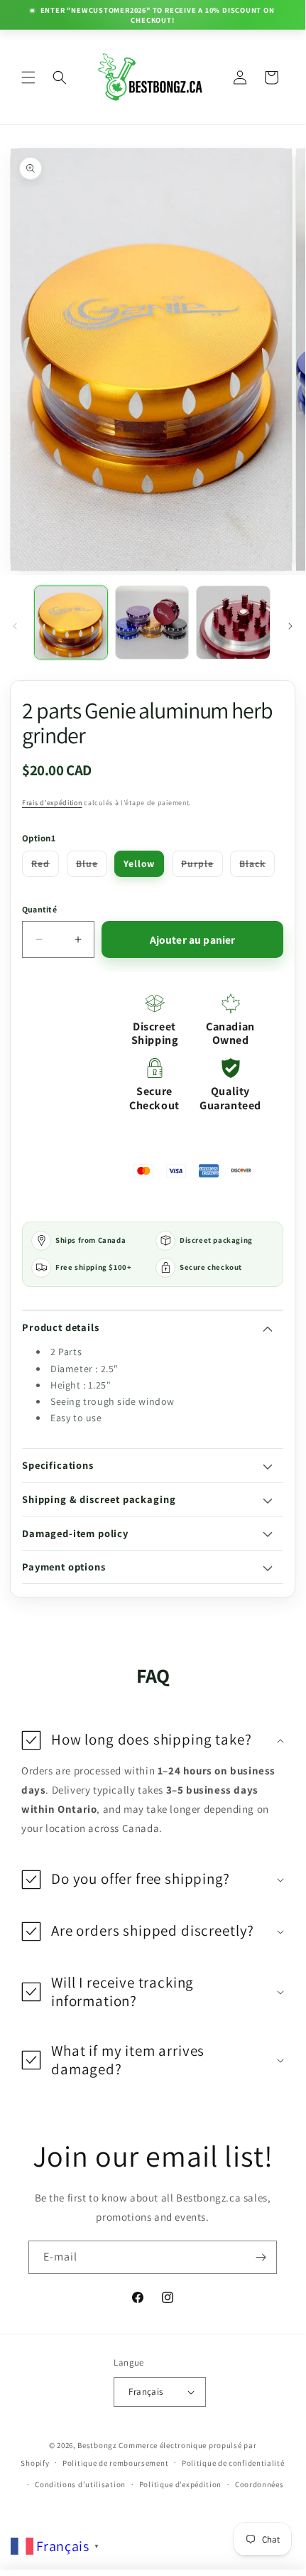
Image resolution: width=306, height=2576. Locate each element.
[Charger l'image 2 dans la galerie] (152, 623)
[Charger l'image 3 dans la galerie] (233, 623)
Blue (92, 866)
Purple (202, 866)
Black (257, 866)
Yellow (139, 863)
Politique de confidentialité (233, 2463)
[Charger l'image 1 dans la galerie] (71, 623)
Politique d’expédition (180, 2484)
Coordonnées (259, 2484)
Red (45, 866)
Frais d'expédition (52, 803)
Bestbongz (97, 2445)
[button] (28, 77)
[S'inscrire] (261, 2257)
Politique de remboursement (115, 2463)
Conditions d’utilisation (80, 2484)
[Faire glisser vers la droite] (290, 626)
